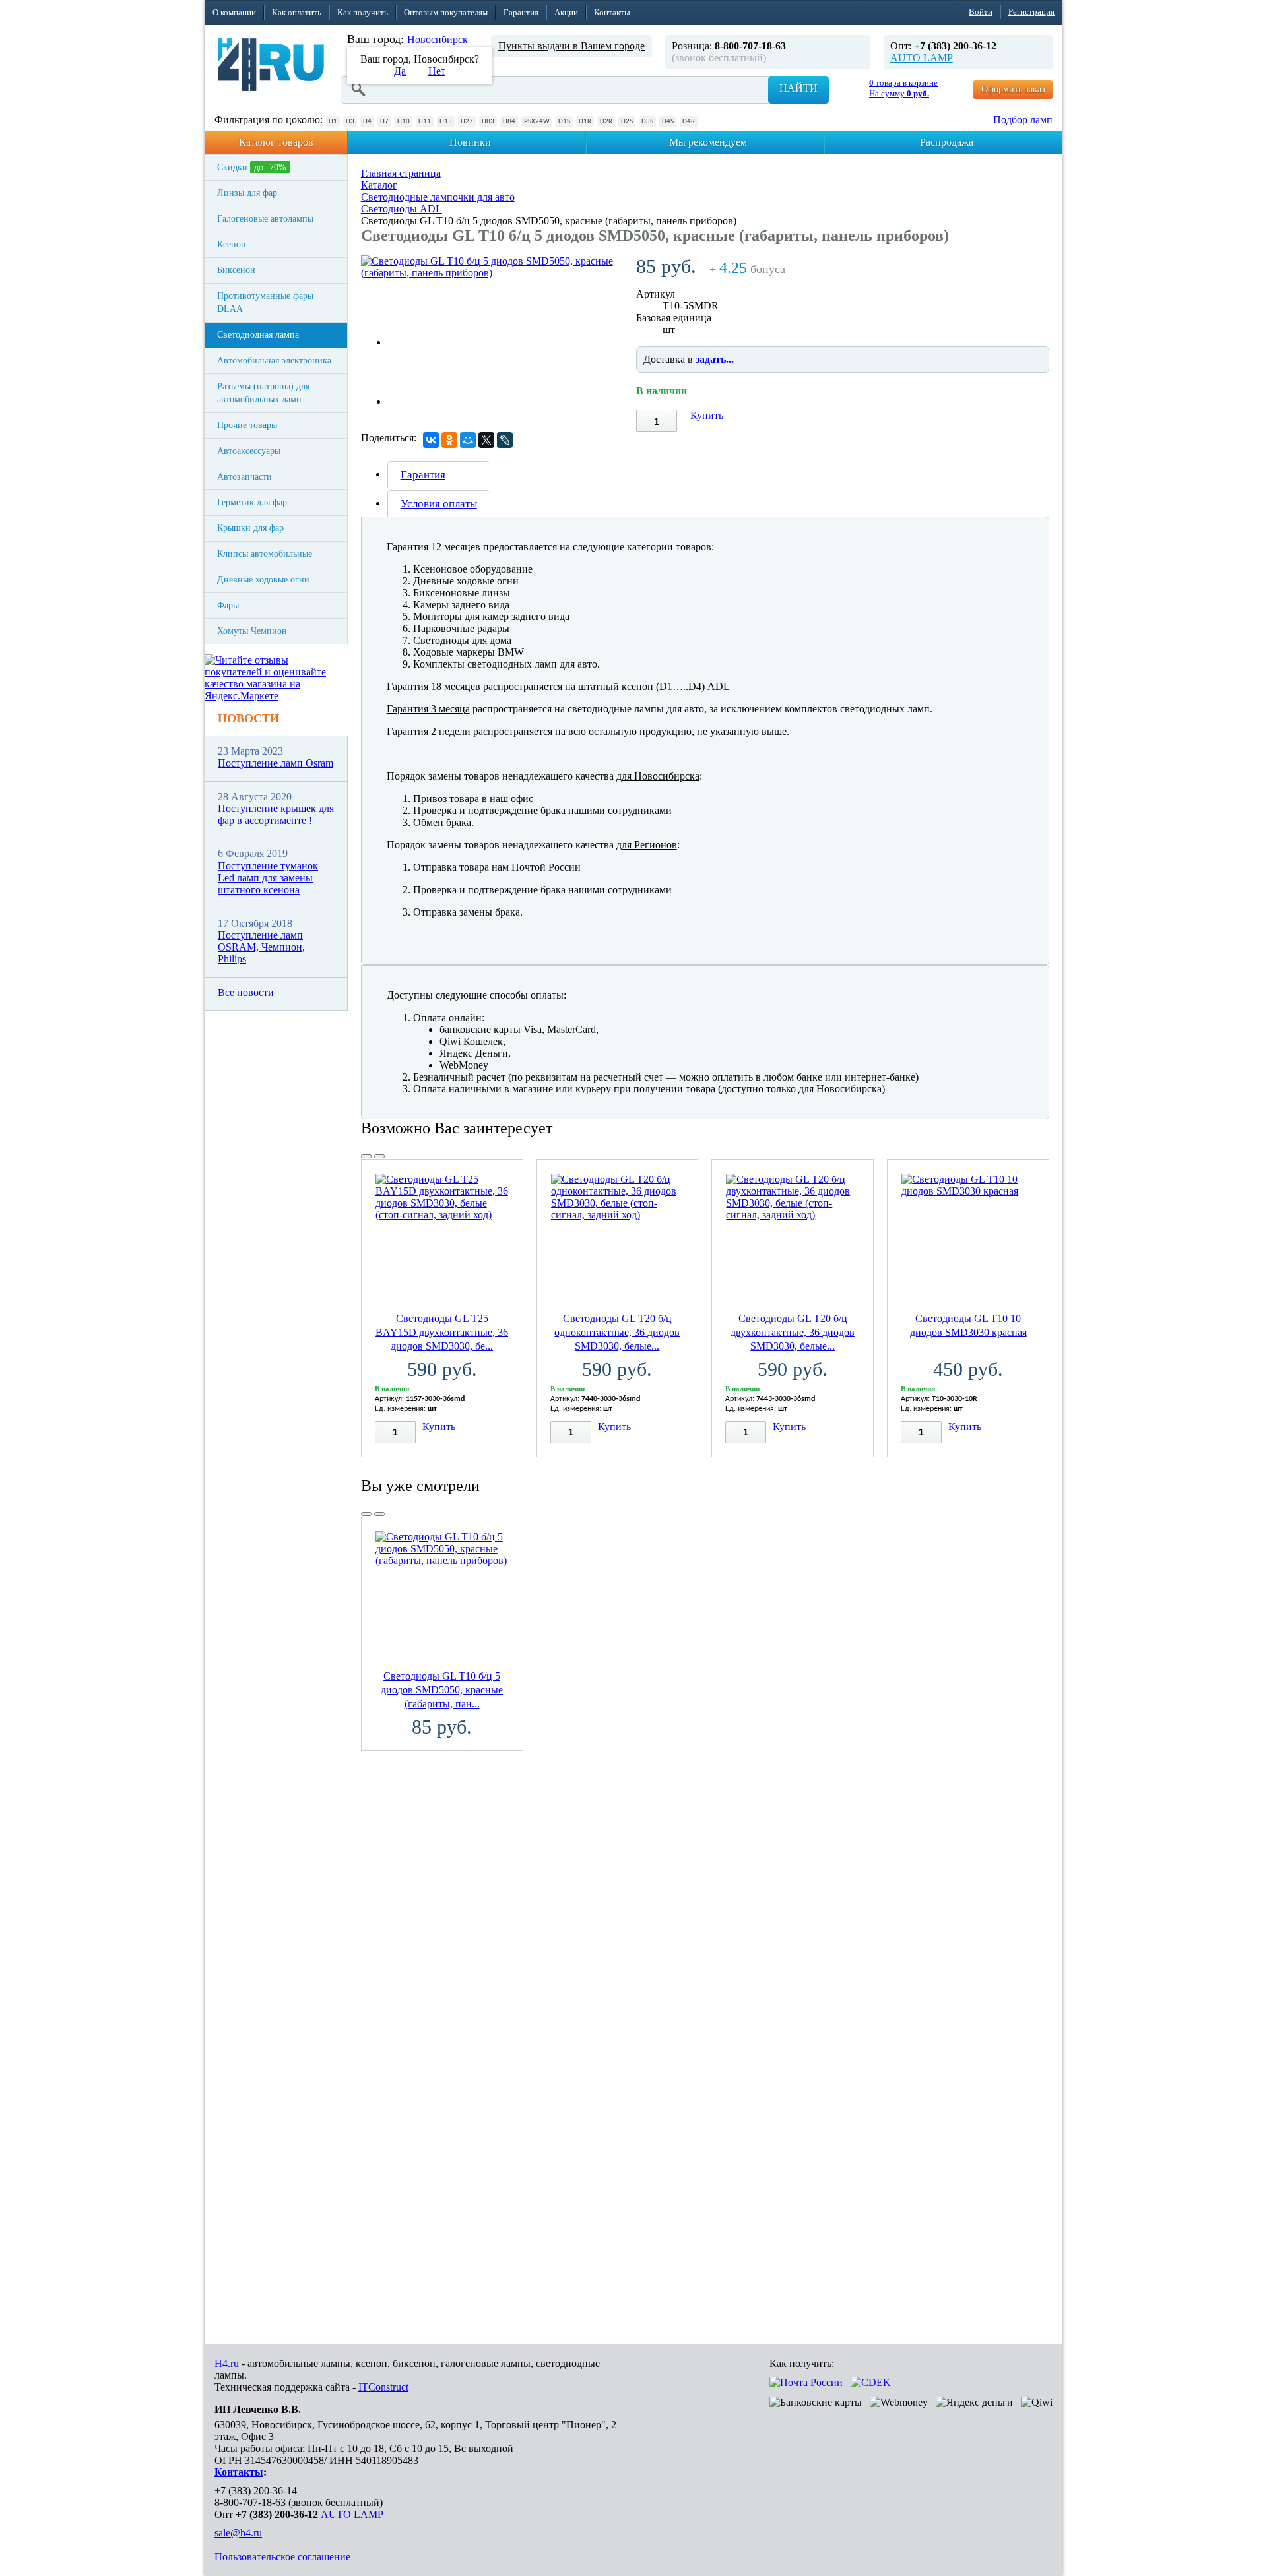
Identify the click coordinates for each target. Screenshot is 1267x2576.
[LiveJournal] (505, 440)
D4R (689, 122)
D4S (668, 122)
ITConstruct (383, 2387)
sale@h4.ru (238, 2533)
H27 (467, 122)
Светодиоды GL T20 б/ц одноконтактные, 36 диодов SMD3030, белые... (617, 1332)
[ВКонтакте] (431, 440)
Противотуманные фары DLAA (265, 302)
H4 (367, 122)
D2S (627, 122)
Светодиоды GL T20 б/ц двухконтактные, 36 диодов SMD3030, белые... (793, 1332)
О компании (234, 12)
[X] (486, 440)
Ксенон (232, 244)
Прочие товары (247, 425)
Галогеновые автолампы (265, 219)
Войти (981, 12)
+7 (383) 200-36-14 (256, 2491)
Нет (437, 71)
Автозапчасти (244, 477)
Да (400, 71)
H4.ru (227, 2363)
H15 (446, 122)
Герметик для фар (252, 502)
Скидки (252, 167)
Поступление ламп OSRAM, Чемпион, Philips (261, 947)
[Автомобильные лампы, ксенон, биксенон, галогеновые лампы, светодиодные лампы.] (271, 65)
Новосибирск (438, 39)
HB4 (509, 122)
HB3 (488, 122)
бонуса (752, 269)
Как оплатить (297, 12)
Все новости (246, 992)
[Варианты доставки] (806, 2382)
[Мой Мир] (468, 440)
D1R (585, 122)
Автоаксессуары (249, 451)
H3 (350, 122)
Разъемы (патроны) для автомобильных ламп (263, 393)
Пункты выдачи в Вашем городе (571, 46)
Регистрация (1031, 12)
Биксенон (236, 270)
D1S (564, 122)
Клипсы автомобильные (265, 554)
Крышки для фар (250, 528)
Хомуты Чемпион (252, 631)
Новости (248, 718)
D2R (606, 122)
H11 (425, 122)
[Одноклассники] (449, 440)
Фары (228, 605)
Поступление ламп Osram (276, 763)
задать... (715, 359)
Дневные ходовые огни (263, 580)
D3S (647, 122)
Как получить (363, 12)
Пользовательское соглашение (282, 2557)
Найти (798, 88)
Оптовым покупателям (446, 12)
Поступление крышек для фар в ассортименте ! (276, 814)
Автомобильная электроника (274, 361)
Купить (707, 415)
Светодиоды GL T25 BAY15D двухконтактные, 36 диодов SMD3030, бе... (442, 1332)
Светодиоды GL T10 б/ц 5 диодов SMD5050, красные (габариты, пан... (442, 1690)
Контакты (612, 12)
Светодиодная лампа (258, 335)
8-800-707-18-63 (250, 2502)
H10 (404, 122)
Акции (566, 12)
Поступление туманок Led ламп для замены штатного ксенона (268, 878)
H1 (333, 122)
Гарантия (521, 12)
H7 (384, 122)
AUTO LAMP (922, 58)
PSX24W (537, 122)
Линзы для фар (247, 193)
